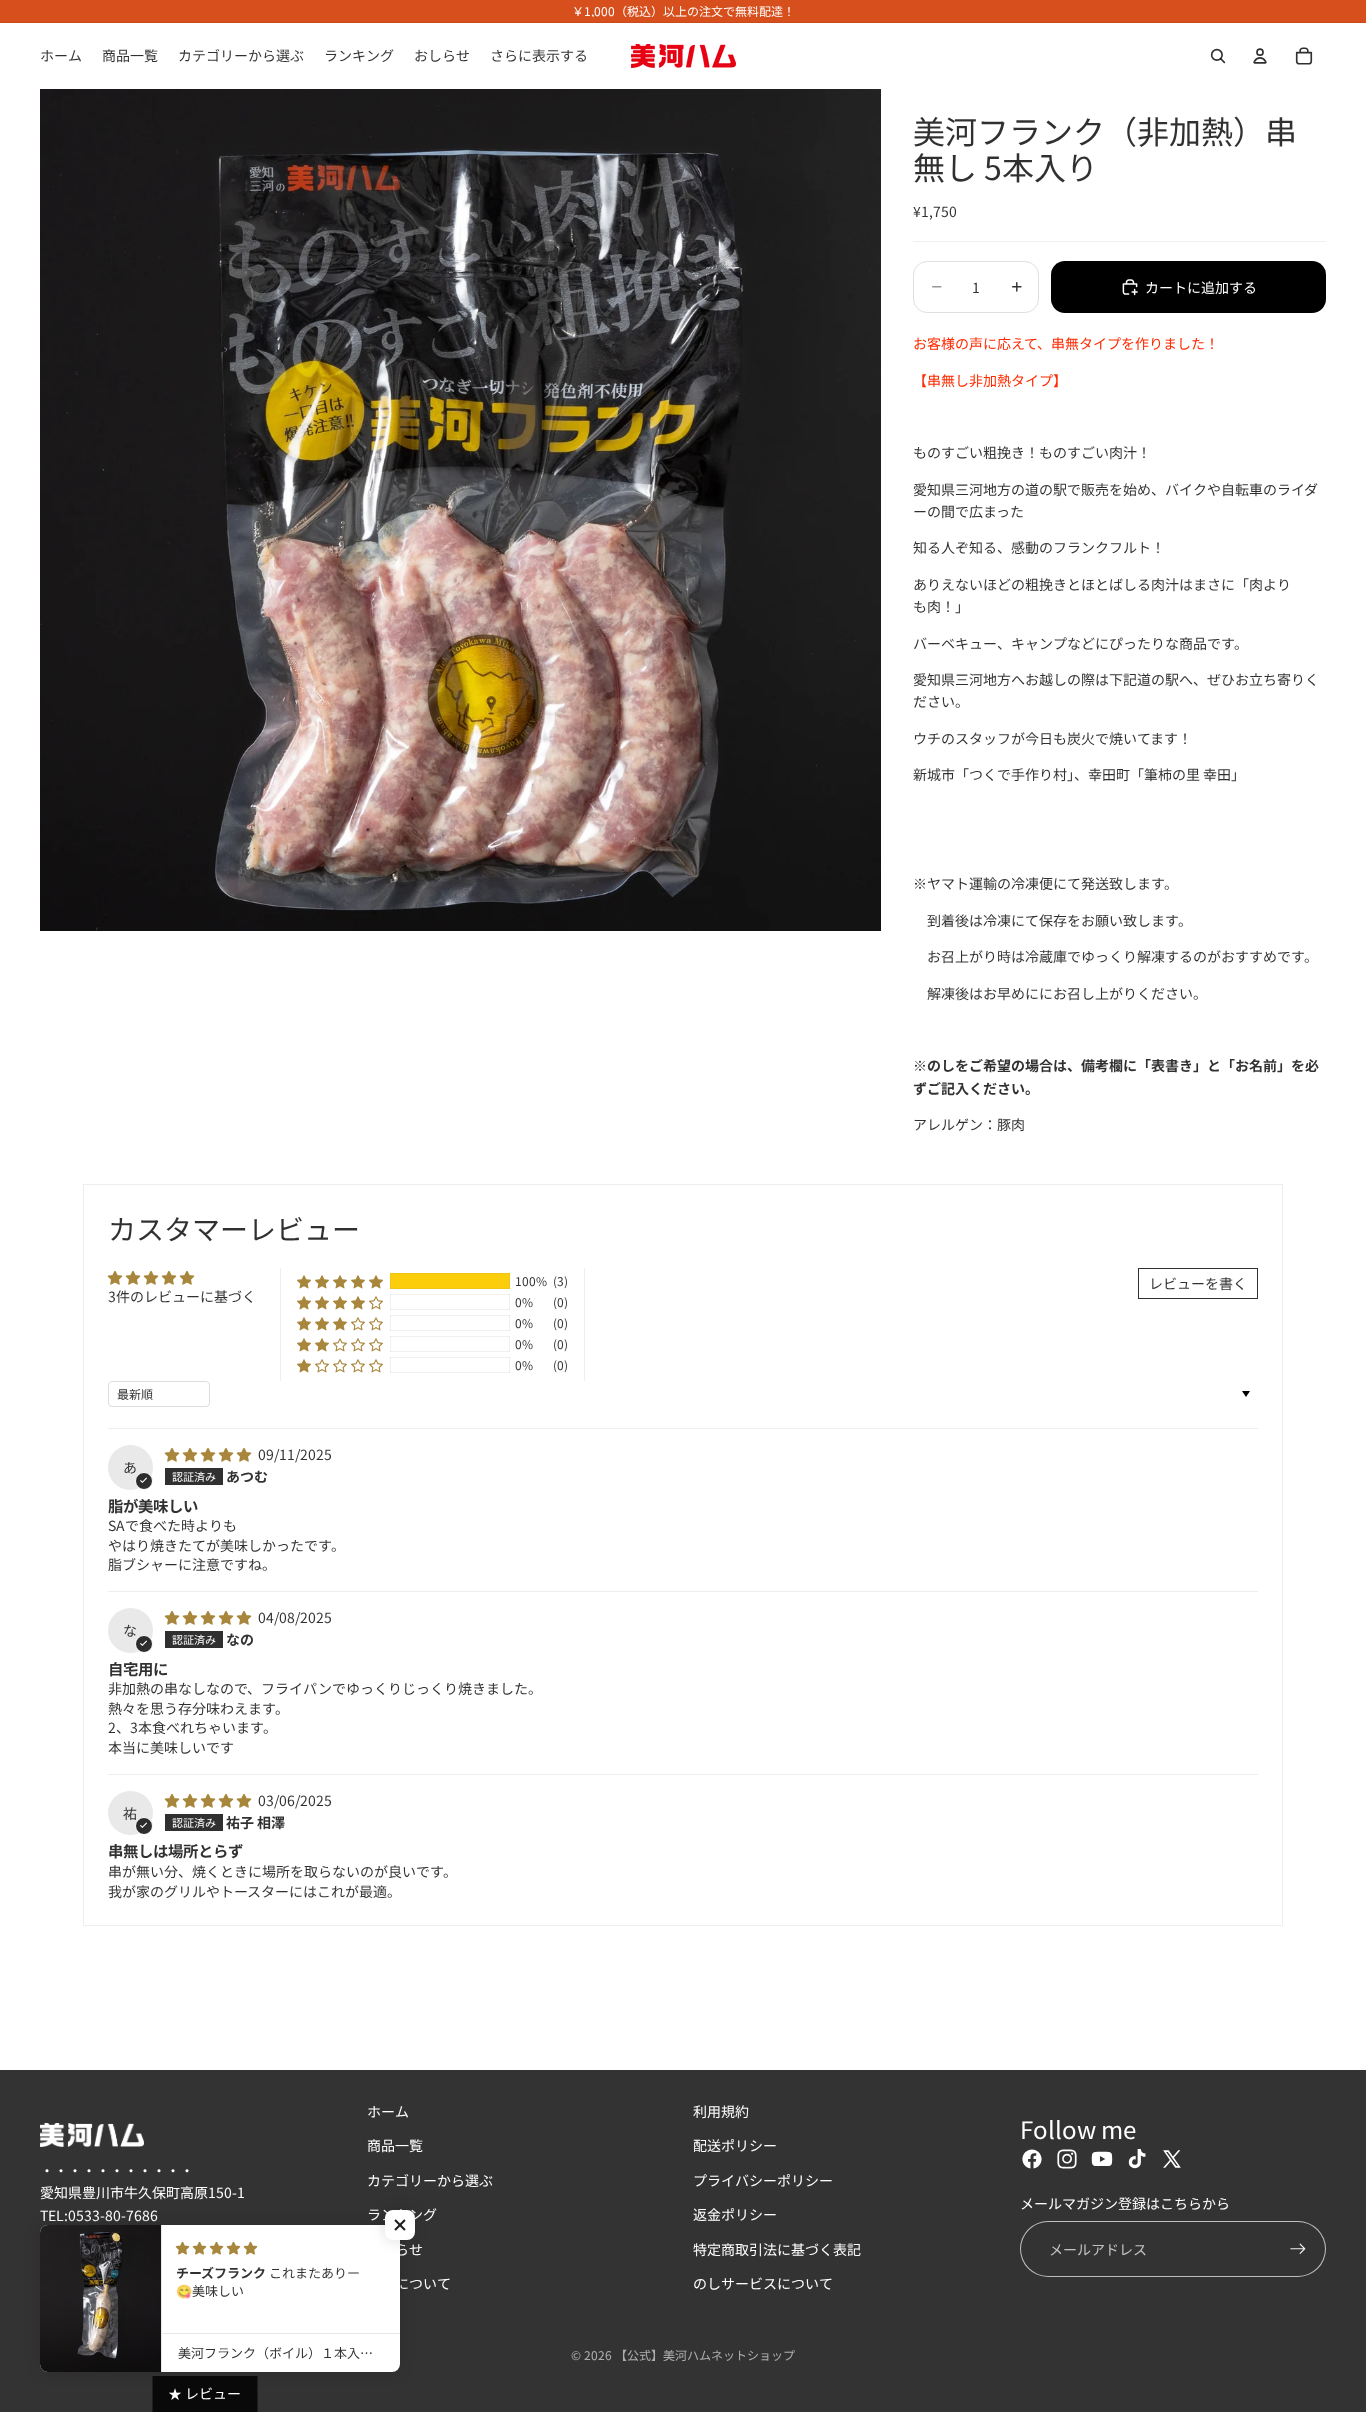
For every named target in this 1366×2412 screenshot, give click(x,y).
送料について (409, 2283)
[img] (209, 1454)
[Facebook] (1032, 2160)
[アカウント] (1260, 56)
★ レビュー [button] (204, 2393)
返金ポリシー (735, 2215)
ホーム (388, 2111)
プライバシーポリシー (763, 2180)
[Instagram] (1067, 2160)
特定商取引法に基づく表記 (777, 2249)
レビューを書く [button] (1198, 1283)
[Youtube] (1102, 2160)
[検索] (1218, 56)
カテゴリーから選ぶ (430, 2180)
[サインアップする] (1298, 2249)
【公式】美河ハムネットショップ (705, 2354)
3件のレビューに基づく (182, 1296)
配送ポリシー (735, 2146)
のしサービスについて (763, 2283)
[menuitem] (539, 56)
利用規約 (721, 2111)
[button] (340, 1282)
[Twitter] (1172, 2160)
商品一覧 (395, 2146)
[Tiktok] (1137, 2160)
